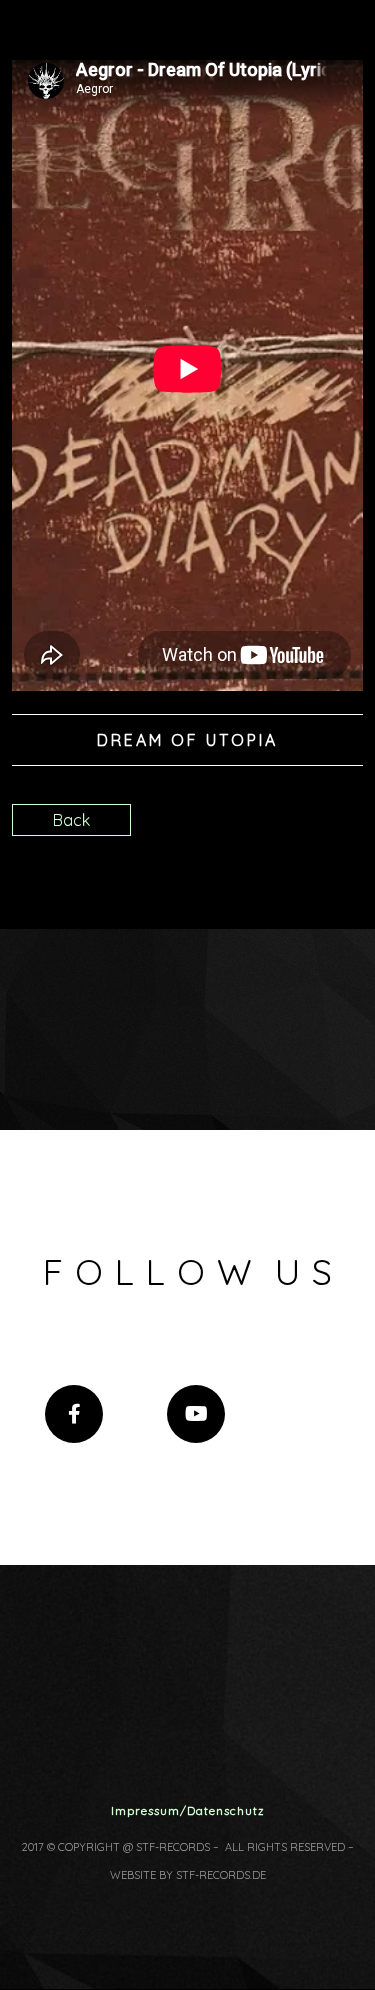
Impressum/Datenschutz (188, 1810)
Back (71, 820)
